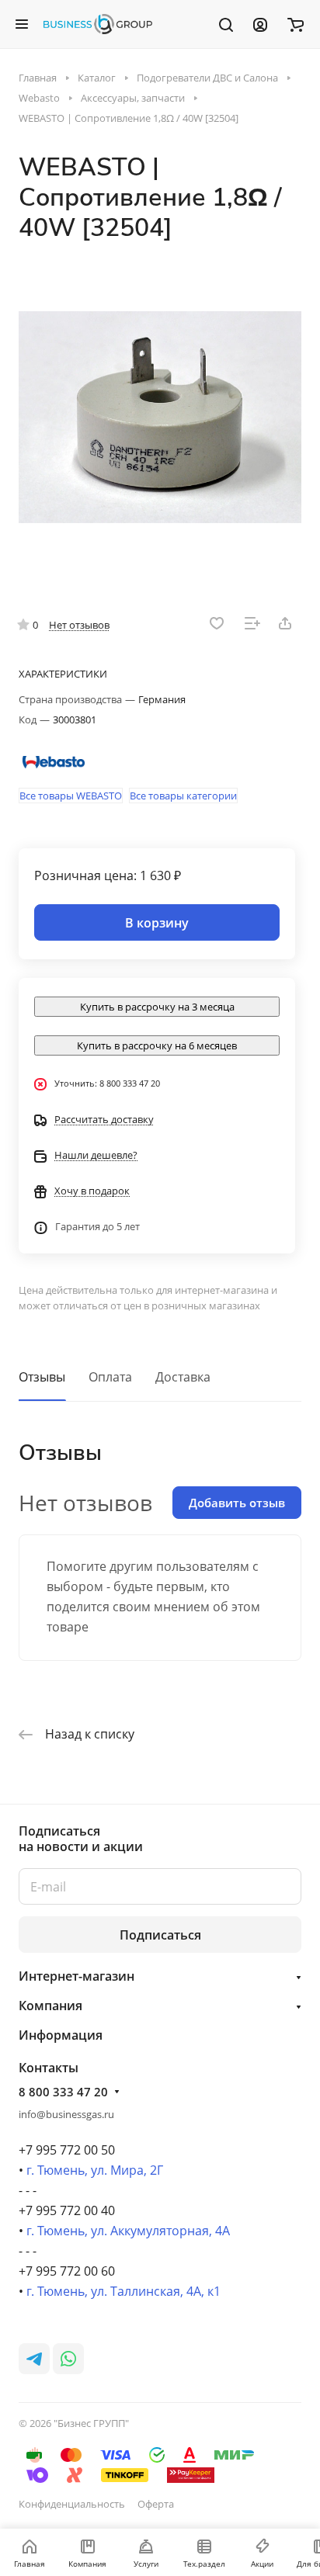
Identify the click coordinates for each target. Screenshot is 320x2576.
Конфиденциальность (72, 2504)
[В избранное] (217, 623)
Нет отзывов (79, 625)
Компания (50, 2006)
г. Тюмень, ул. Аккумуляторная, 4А (128, 2231)
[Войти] (260, 24)
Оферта (156, 2504)
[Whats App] (68, 2359)
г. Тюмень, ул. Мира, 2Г (95, 2170)
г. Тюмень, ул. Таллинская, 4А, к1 (123, 2291)
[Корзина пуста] (296, 24)
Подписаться (160, 1935)
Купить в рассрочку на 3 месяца (157, 1007)
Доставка (183, 1377)
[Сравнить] (252, 623)
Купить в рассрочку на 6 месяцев (157, 1045)
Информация (61, 2035)
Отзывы (42, 1377)
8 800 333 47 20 (63, 2092)
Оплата (110, 1377)
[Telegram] (34, 2359)
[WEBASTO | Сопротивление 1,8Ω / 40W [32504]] (160, 417)
